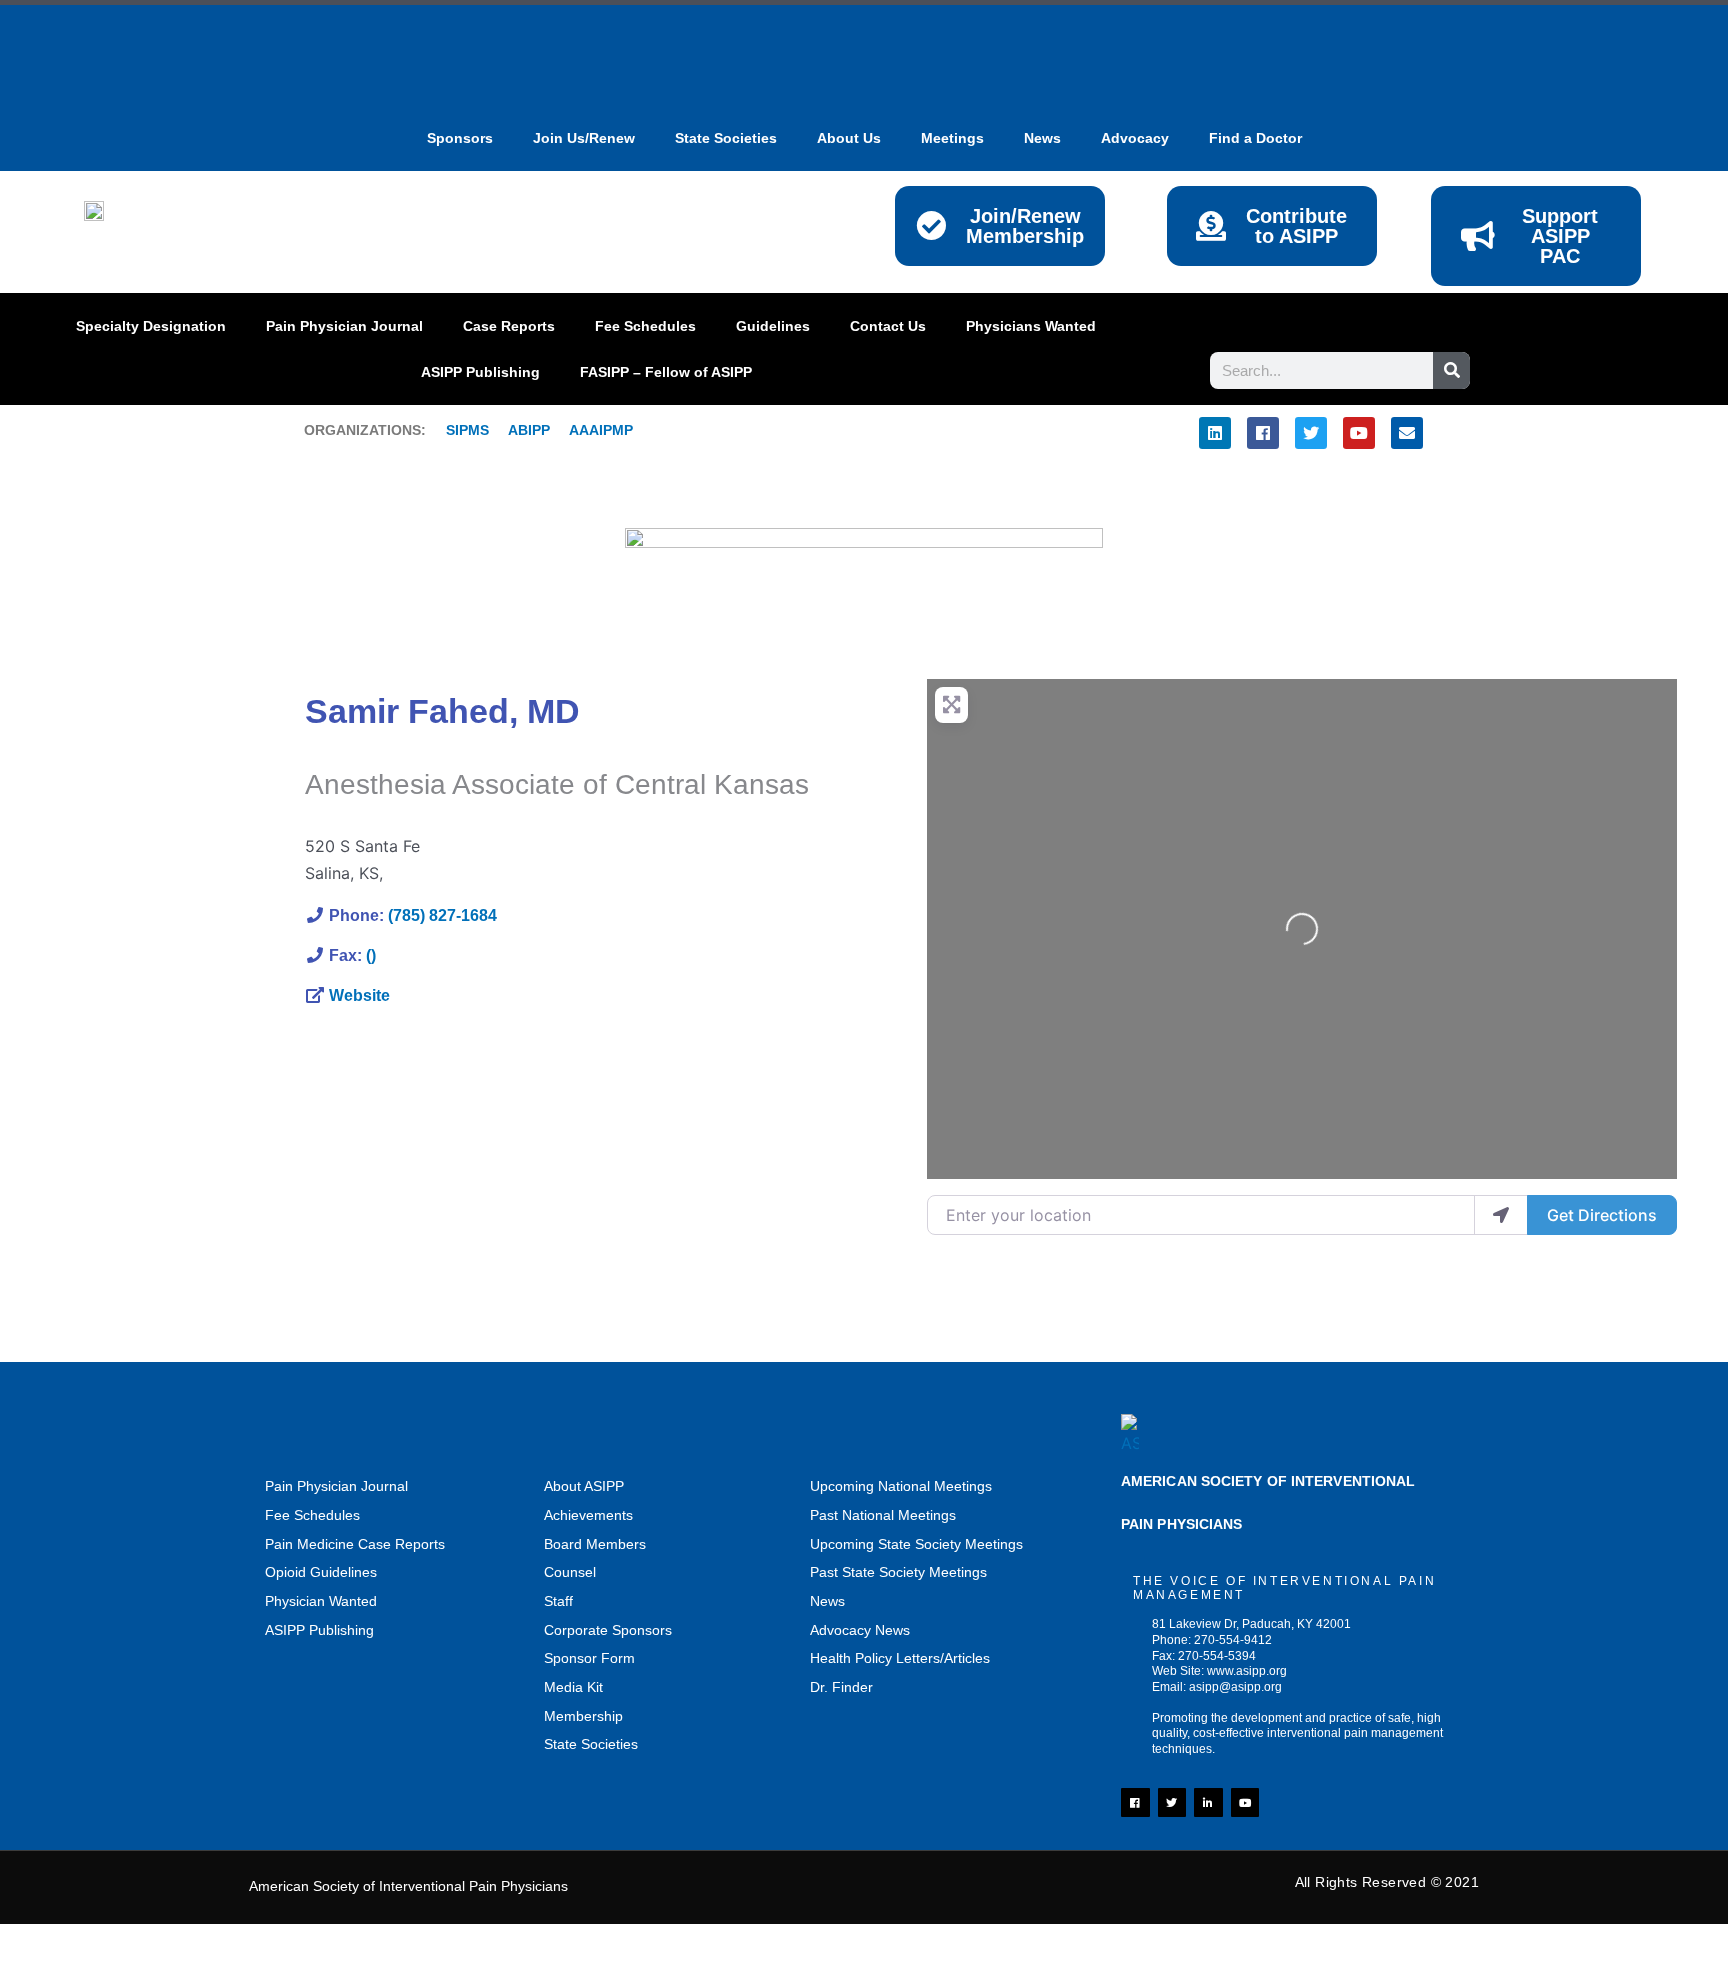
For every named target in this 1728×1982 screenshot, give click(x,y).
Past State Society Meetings (898, 1572)
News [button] (1042, 138)
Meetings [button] (952, 138)
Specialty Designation (151, 326)
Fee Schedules (645, 326)
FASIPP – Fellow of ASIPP (666, 372)
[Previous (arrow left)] (40, 1972)
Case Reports (509, 326)
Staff (558, 1601)
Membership (583, 1716)
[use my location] (1501, 1215)
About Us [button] (849, 138)
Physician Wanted (321, 1601)
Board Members (595, 1544)
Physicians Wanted (1031, 326)
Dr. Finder (841, 1687)
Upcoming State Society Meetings (916, 1544)
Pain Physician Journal (344, 326)
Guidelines (773, 326)
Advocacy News (860, 1630)
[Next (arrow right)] (125, 1972)
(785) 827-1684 (442, 915)
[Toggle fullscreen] (125, 1943)
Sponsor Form (589, 1658)
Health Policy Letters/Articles (900, 1658)
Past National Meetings (883, 1515)
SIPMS (457, 430)
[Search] (1451, 370)
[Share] (210, 1943)
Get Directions (1602, 1215)
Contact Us (888, 326)
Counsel (570, 1572)
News (827, 1601)
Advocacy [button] (1135, 138)
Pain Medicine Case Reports (355, 1544)
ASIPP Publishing (480, 372)
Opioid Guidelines (321, 1572)
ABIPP (529, 430)
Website (359, 995)
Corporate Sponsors (608, 1630)
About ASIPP (584, 1486)
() (371, 955)
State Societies (726, 138)
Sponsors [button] (460, 138)
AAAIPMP (601, 430)
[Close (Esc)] (295, 1943)
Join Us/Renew (584, 138)
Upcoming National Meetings (901, 1486)
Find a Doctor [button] (1255, 138)
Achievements (588, 1515)
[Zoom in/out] (40, 1943)
